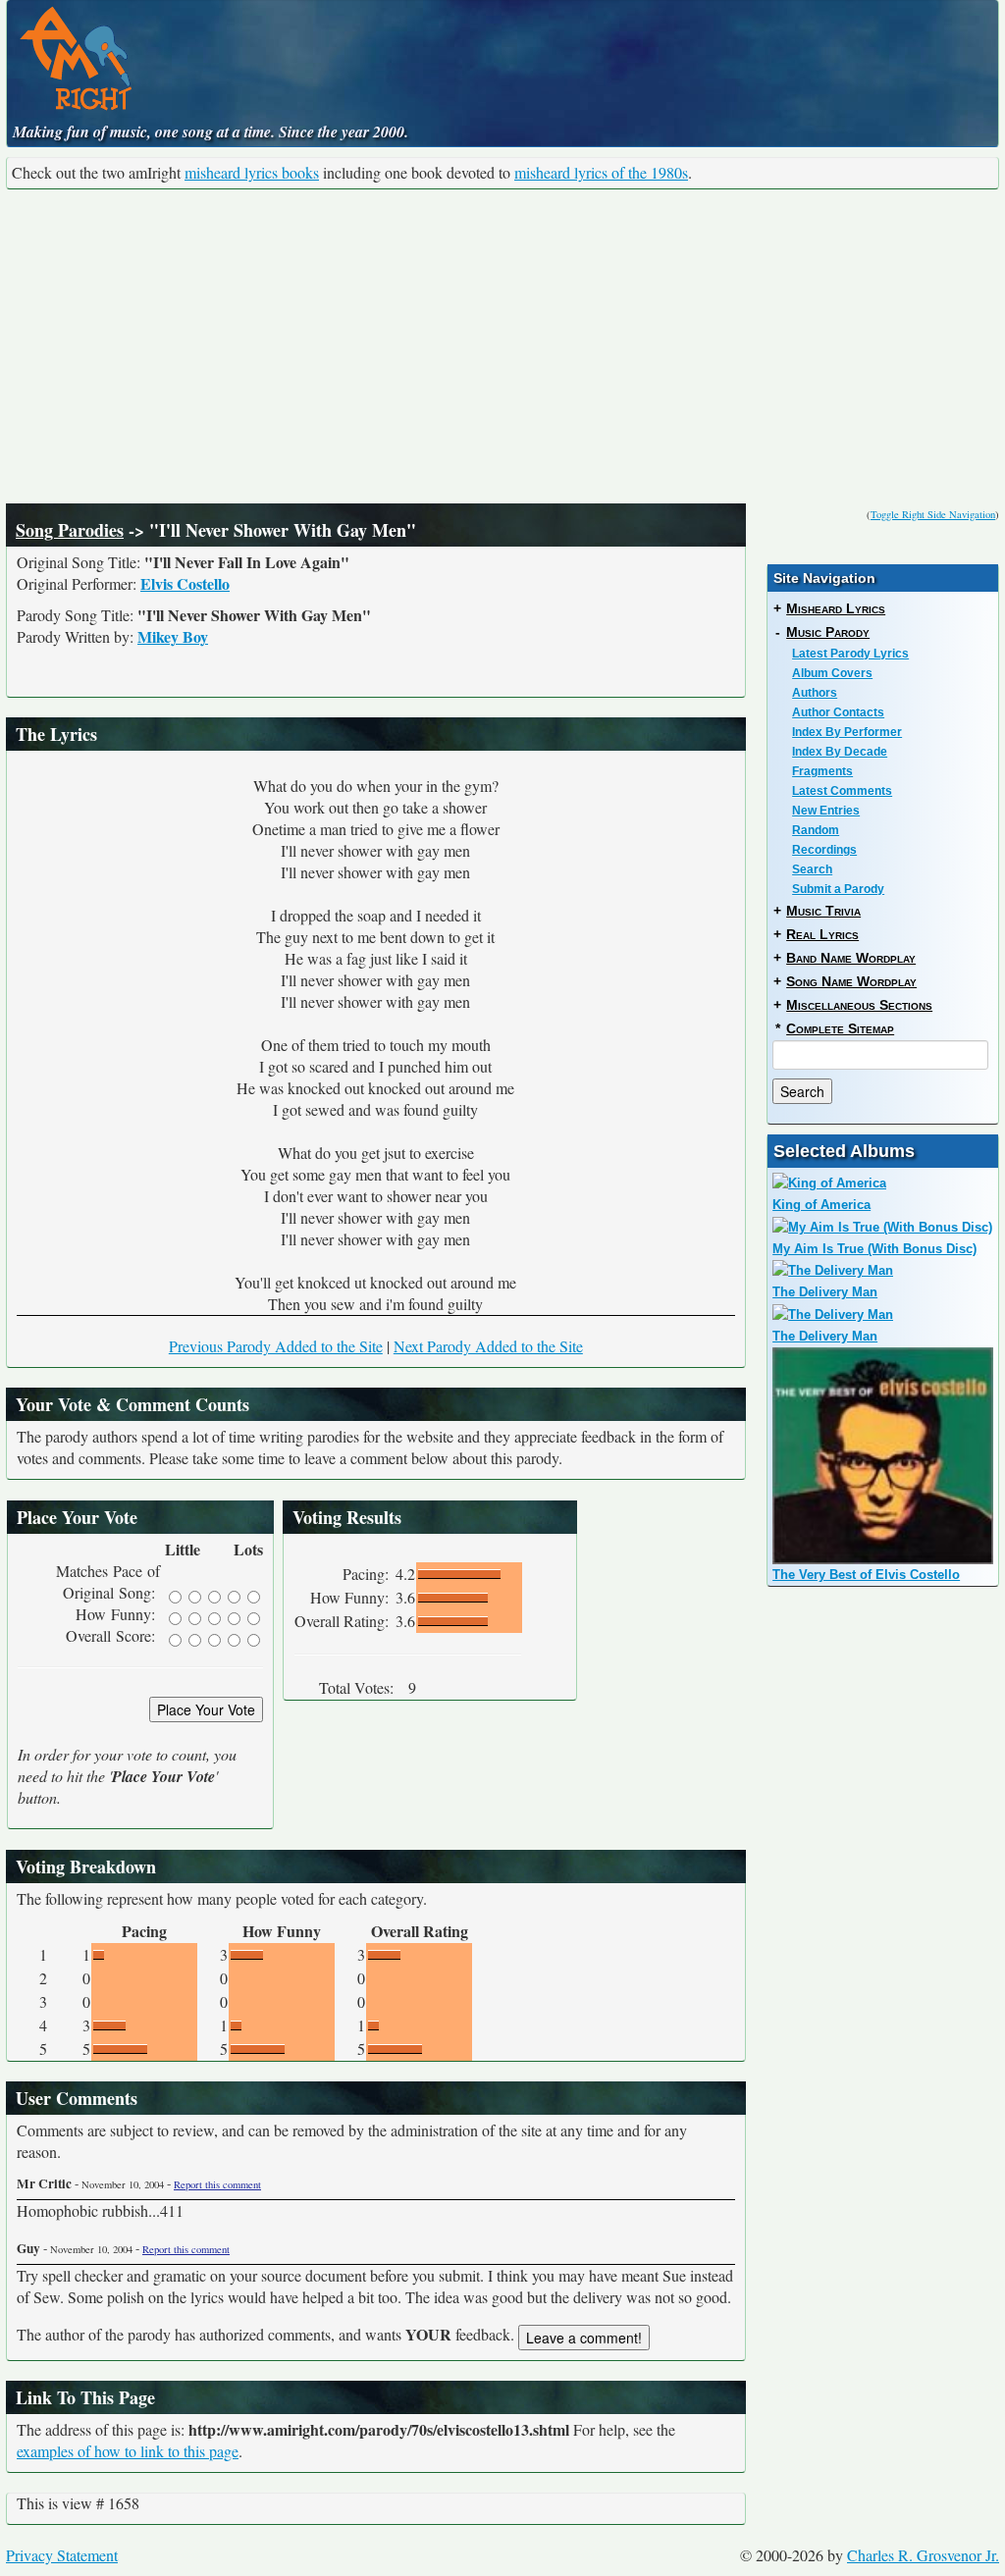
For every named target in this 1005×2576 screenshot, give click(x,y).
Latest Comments (842, 791)
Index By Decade (840, 752)
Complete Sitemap (840, 1028)
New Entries (826, 811)
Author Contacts (838, 712)
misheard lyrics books (252, 172)
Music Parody (828, 632)
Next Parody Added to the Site (488, 1346)
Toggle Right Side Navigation (933, 514)
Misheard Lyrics (836, 608)
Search (812, 869)
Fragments (822, 771)
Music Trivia (823, 911)
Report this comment (217, 2184)
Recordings (824, 850)
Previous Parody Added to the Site (276, 1346)
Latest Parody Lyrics (850, 654)
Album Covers (832, 673)
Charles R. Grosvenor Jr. (923, 2555)
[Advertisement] (502, 346)
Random (816, 830)
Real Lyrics (822, 934)
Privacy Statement (62, 2555)
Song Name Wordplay (851, 981)
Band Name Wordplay (851, 958)
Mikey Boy (173, 636)
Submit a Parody (838, 889)
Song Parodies (70, 530)
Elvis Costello (185, 583)
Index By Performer (847, 732)
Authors (815, 693)
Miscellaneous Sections (859, 1005)
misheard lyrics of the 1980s (601, 172)
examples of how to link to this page (128, 2451)
